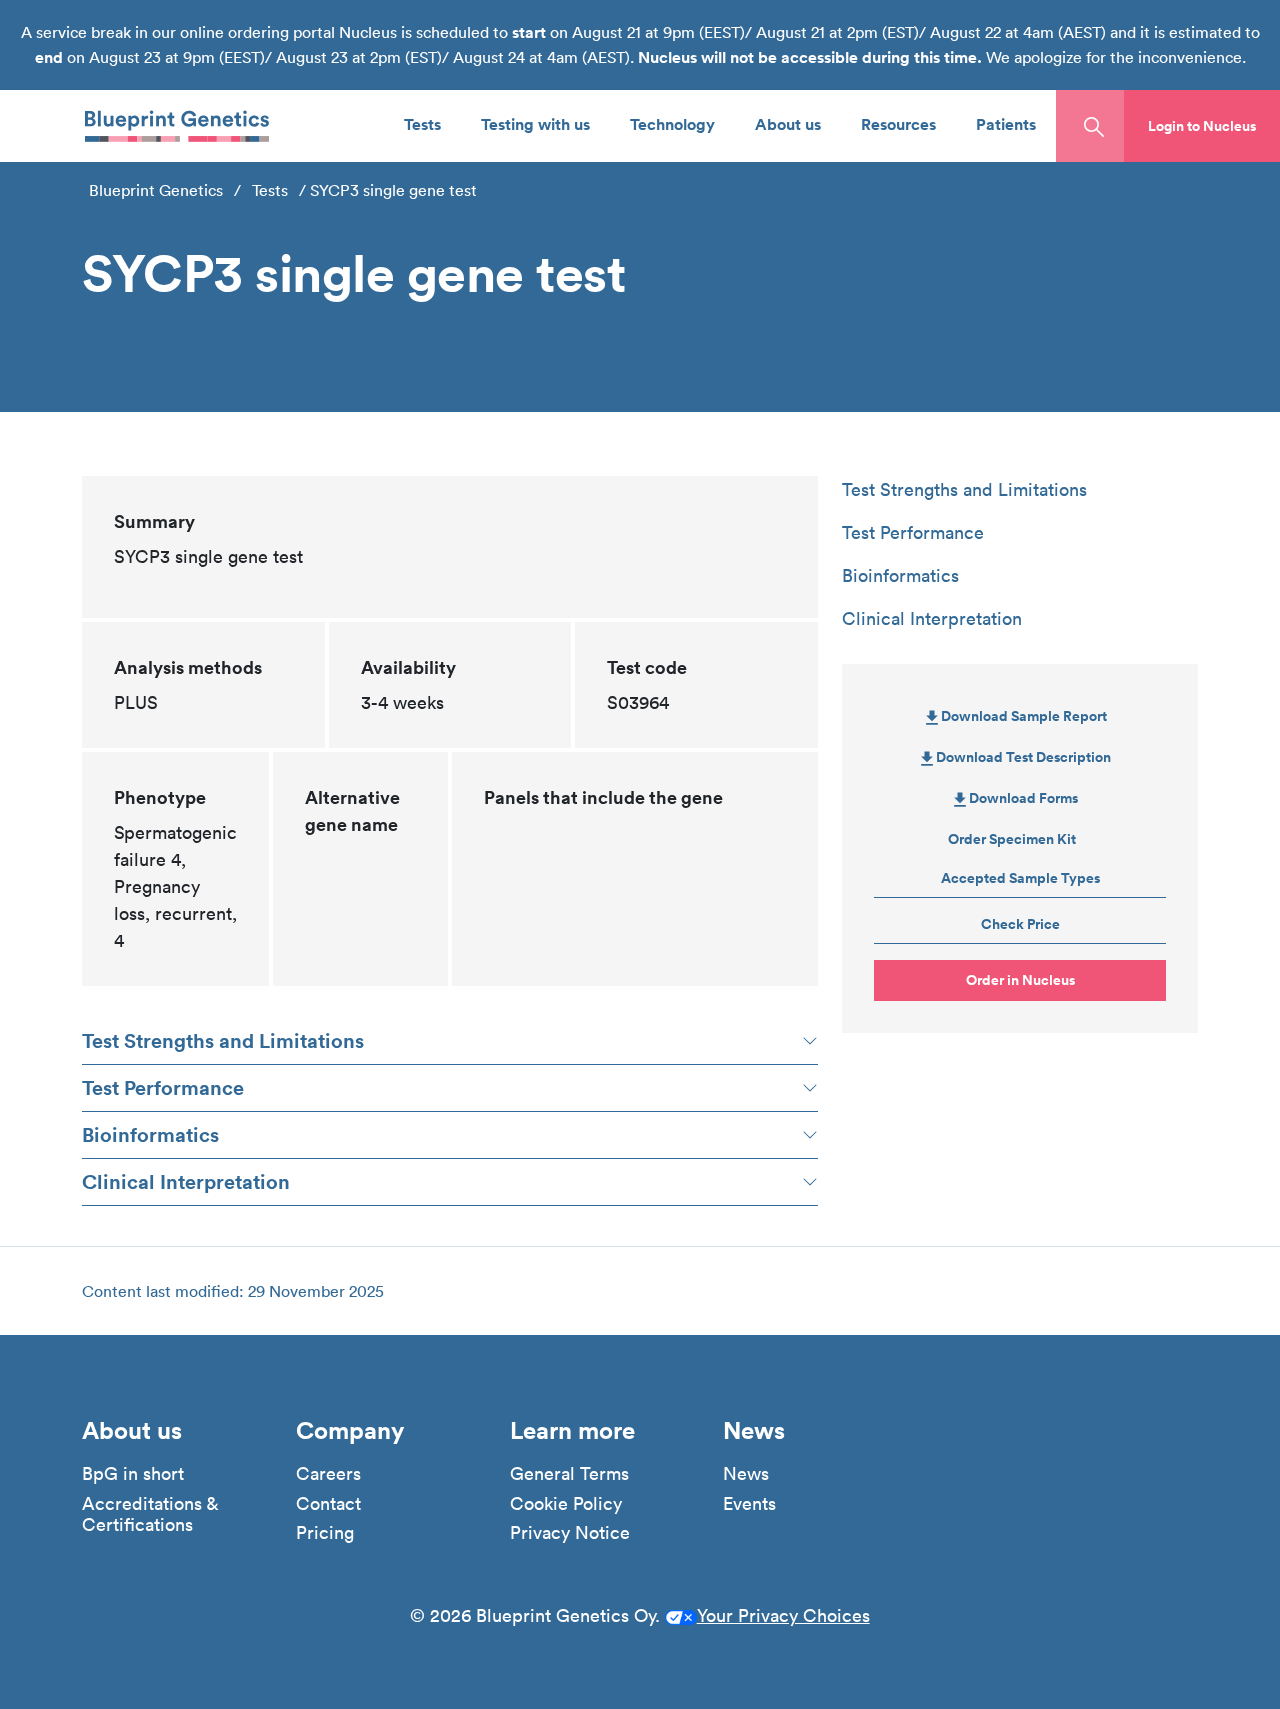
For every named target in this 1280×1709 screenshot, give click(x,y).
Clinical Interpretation (186, 1181)
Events (749, 1504)
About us (788, 123)
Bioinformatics (150, 1134)
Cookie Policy (566, 1504)
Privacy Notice (570, 1533)
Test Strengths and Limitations (223, 1040)
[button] (1202, 126)
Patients (1006, 123)
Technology (672, 123)
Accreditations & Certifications (150, 1514)
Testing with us (535, 123)
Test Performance (163, 1087)
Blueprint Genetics (156, 190)
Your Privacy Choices (783, 1615)
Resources (898, 123)
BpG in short (133, 1474)
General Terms (569, 1474)
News (746, 1474)
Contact (328, 1504)
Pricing (325, 1533)
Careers (328, 1474)
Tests (422, 123)
